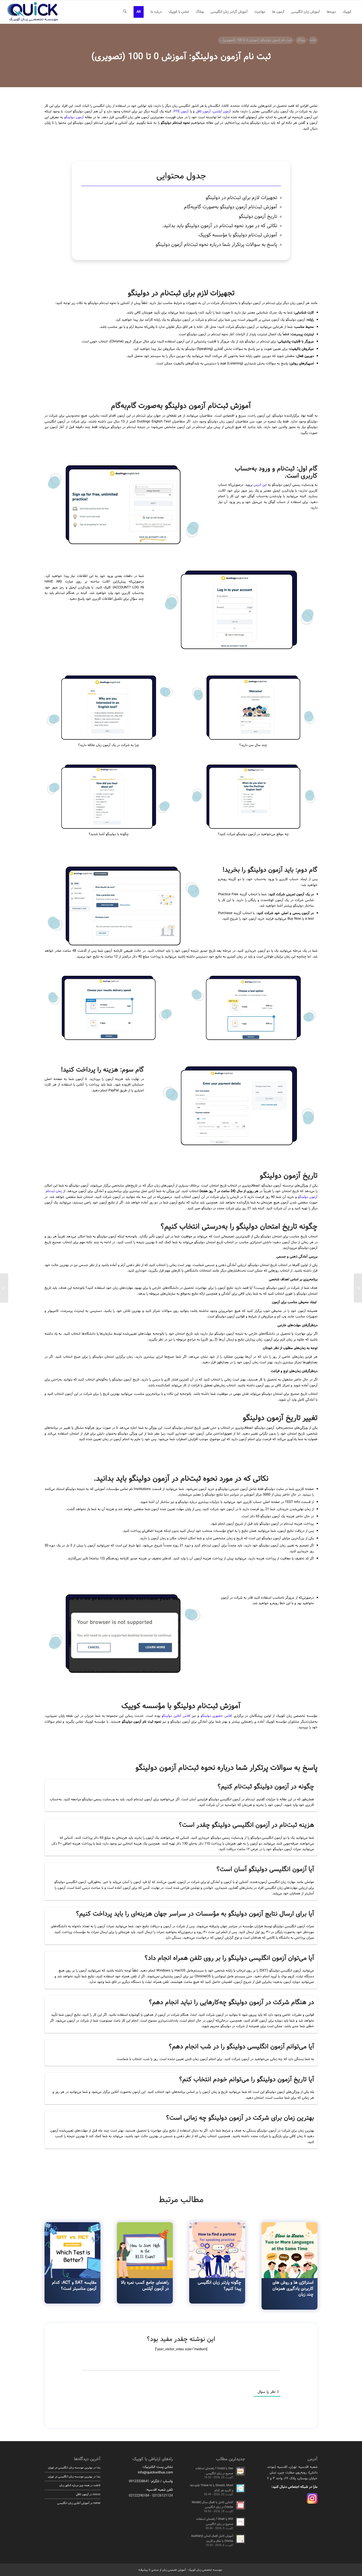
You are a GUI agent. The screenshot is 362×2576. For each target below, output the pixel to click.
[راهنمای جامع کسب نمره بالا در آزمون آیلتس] (145, 2250)
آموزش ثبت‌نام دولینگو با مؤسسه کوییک (238, 235)
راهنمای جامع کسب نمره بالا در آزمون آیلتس (145, 2285)
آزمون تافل (203, 112)
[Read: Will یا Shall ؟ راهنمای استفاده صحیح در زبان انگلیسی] (240, 2522)
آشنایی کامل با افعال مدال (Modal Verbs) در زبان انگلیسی (213, 2505)
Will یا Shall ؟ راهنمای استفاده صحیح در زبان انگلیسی (215, 2522)
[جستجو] (125, 12)
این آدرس (260, 485)
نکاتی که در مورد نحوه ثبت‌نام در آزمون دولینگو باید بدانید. (220, 226)
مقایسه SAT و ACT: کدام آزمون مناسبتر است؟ (74, 2285)
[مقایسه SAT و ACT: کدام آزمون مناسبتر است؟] (72, 2250)
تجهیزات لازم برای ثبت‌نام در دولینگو (241, 198)
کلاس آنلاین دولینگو (176, 1716)
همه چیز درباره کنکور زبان (74, 2485)
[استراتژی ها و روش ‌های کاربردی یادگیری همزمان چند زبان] (290, 2250)
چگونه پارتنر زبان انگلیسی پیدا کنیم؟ (219, 2285)
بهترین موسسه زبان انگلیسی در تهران (70, 2468)
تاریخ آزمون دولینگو (258, 217)
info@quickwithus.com (155, 2473)
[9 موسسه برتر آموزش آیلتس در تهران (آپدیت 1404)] (358, 1288)
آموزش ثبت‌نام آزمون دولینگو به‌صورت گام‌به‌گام (231, 207)
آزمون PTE (181, 112)
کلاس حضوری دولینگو (216, 1716)
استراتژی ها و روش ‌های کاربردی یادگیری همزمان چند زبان (293, 2288)
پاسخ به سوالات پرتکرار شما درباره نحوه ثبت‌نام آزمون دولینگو (216, 245)
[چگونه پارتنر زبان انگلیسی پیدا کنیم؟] (217, 2250)
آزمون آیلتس (222, 112)
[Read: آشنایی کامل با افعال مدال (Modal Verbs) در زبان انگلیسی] (240, 2505)
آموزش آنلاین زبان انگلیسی (73, 2503)
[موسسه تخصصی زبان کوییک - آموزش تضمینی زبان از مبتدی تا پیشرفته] (32, 12)
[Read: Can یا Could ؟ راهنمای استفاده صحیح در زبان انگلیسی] (240, 2471)
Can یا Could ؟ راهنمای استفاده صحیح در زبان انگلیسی (214, 2471)
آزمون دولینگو (74, 117)
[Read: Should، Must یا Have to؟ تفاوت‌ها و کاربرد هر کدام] (240, 2488)
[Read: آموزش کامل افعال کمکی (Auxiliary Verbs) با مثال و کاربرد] (240, 2539)
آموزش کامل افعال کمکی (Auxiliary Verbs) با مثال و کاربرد (212, 2538)
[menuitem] (347, 12)
